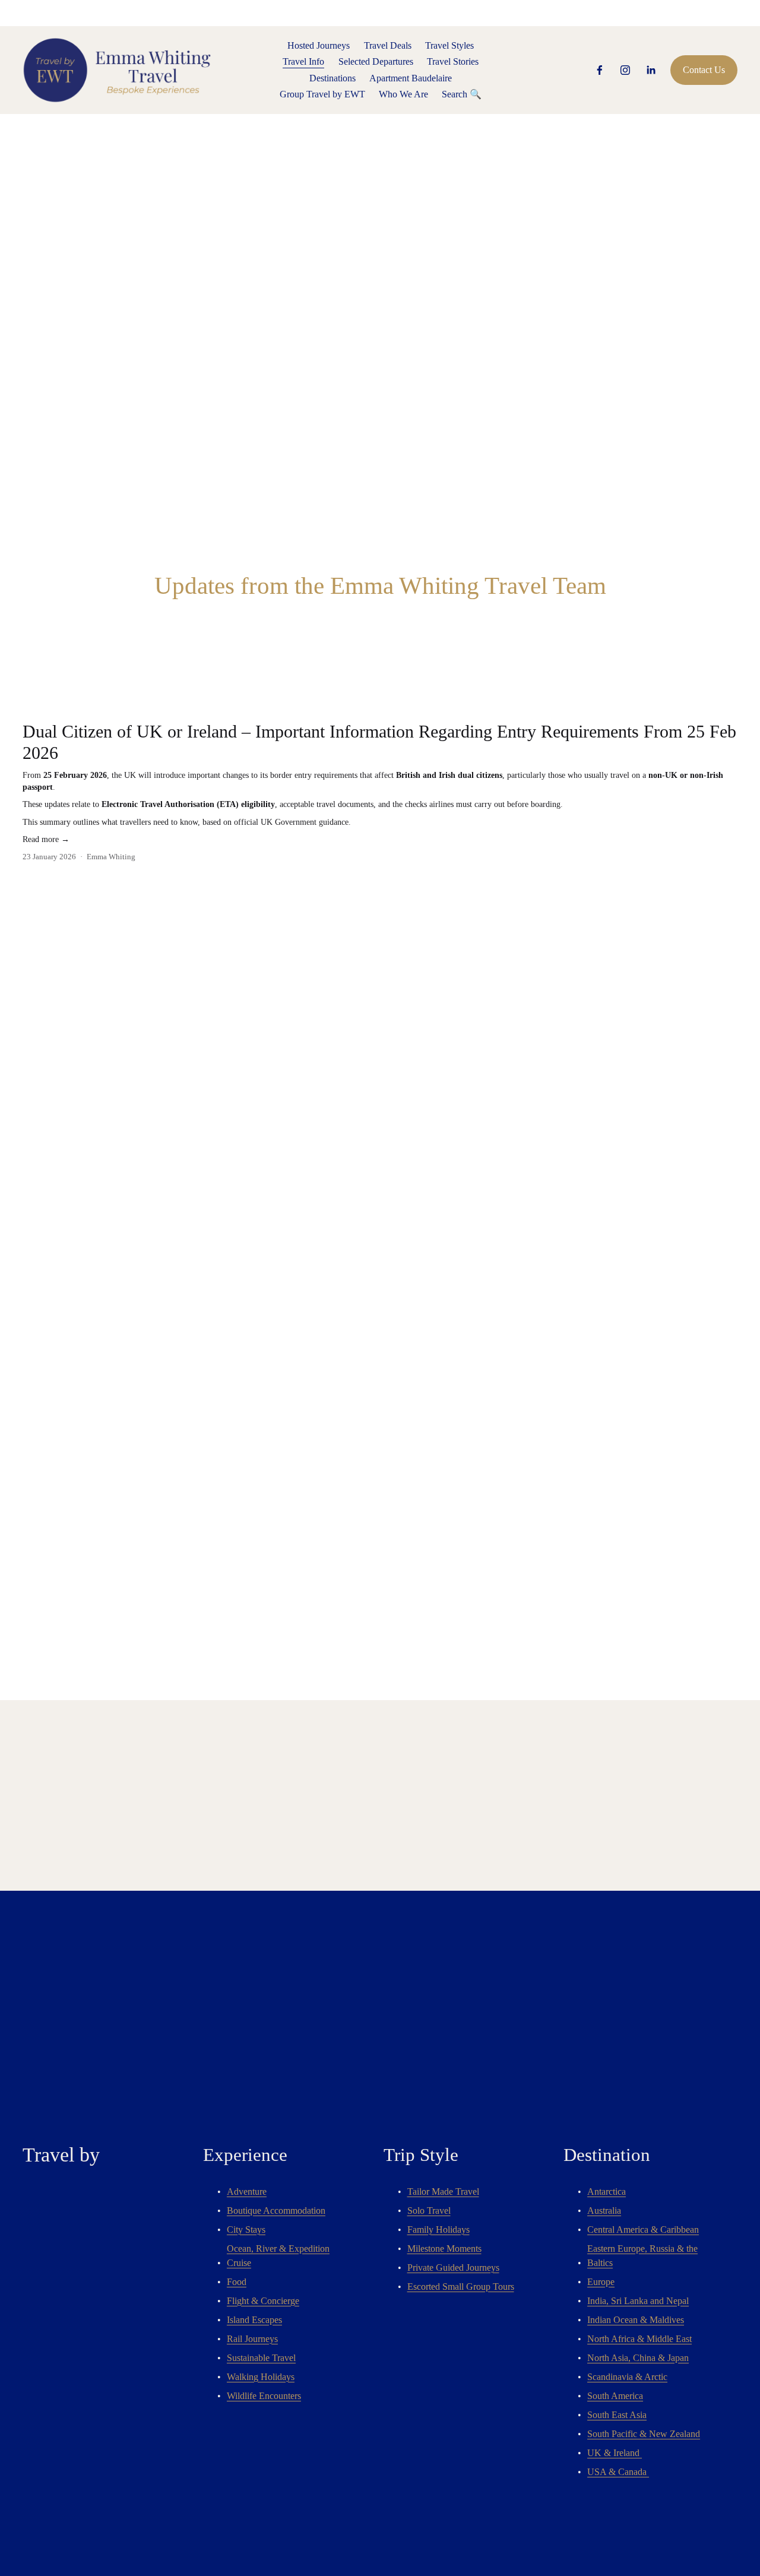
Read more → (46, 839)
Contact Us (704, 70)
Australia (604, 2211)
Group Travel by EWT (322, 94)
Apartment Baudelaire (411, 78)
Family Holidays (438, 2230)
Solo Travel (429, 2211)
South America (615, 2396)
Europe (601, 2282)
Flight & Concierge (263, 2301)
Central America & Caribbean (643, 2230)
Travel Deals (388, 45)
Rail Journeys (252, 2339)
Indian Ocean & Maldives (636, 2320)
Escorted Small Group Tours (461, 2287)
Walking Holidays (261, 2377)
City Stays (246, 2230)
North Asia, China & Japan (638, 2358)
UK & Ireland (615, 2453)
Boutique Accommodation (276, 2211)
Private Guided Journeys (453, 2268)
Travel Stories (453, 61)
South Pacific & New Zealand (644, 2434)
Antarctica (607, 2192)
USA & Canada (618, 2472)
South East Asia (617, 2415)
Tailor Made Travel (443, 2192)
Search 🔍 (462, 94)
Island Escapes (254, 2320)
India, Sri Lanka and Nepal (638, 2301)
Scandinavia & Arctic (627, 2377)
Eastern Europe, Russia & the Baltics (642, 2256)
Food (237, 2282)
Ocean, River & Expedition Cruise (278, 2256)
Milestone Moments (444, 2249)
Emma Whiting (111, 857)
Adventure (247, 2192)
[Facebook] (600, 70)
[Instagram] (625, 70)
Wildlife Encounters (264, 2396)
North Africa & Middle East (639, 2339)
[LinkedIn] (651, 70)
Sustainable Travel (261, 2358)
